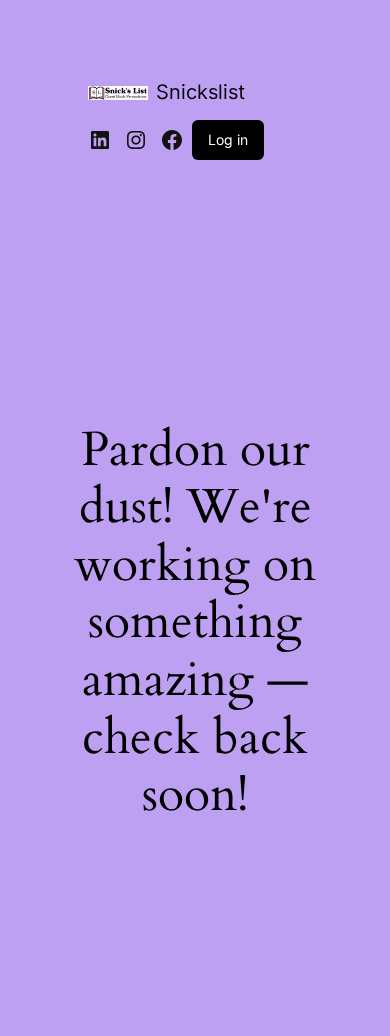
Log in (228, 139)
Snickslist (200, 92)
